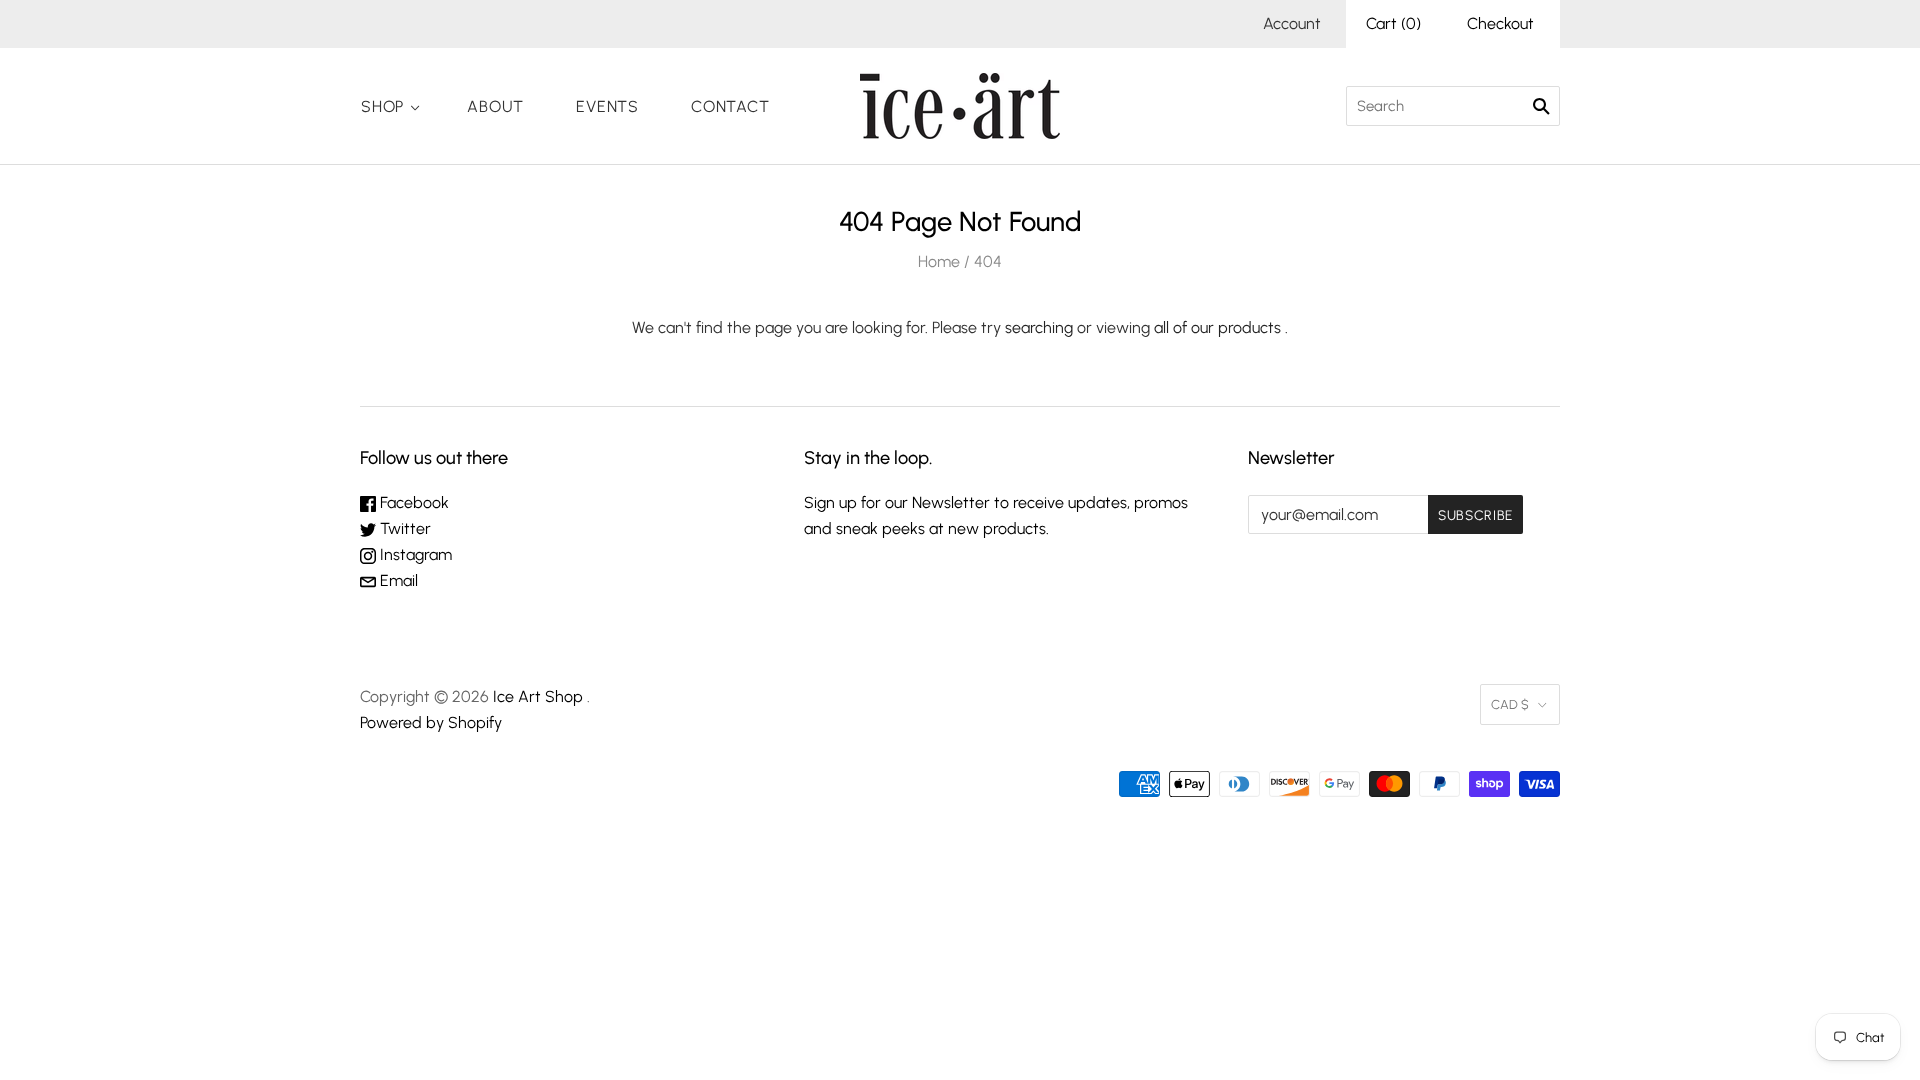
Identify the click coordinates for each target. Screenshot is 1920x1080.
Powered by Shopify (431, 722)
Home (939, 261)
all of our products (1217, 327)
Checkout (1500, 23)
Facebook (412, 502)
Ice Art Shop (538, 696)
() (1393, 23)
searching (1039, 327)
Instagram (414, 554)
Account (1292, 23)
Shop (382, 106)
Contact (730, 106)
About (495, 106)
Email (397, 580)
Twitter (403, 528)
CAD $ (1510, 704)
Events (607, 106)
